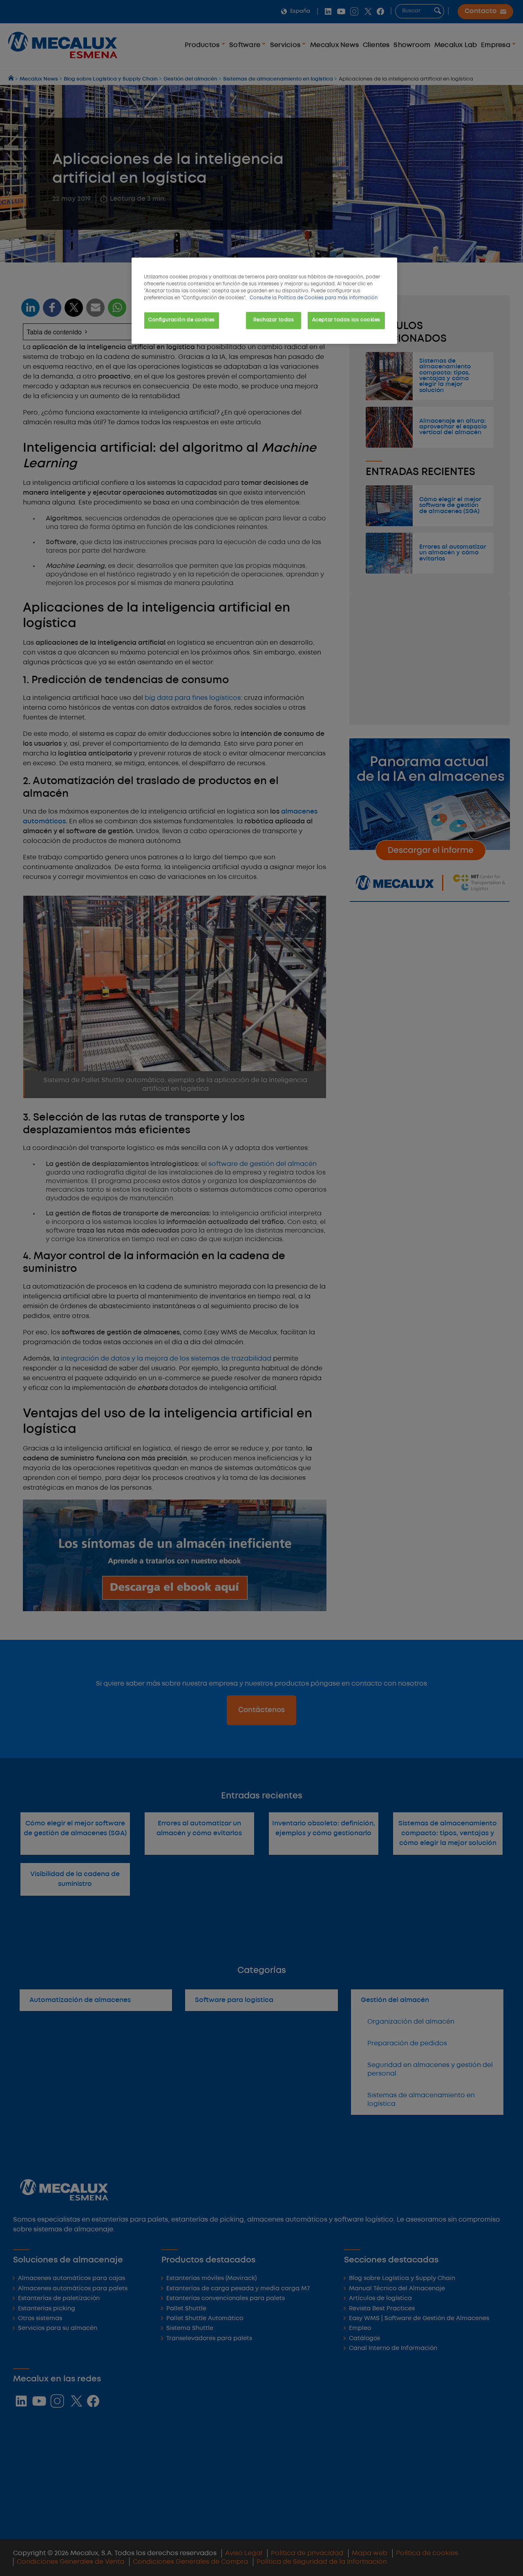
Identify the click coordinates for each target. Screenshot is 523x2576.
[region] (264, 301)
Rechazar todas (274, 320)
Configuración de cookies (182, 320)
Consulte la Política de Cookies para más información (314, 298)
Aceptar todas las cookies (346, 320)
